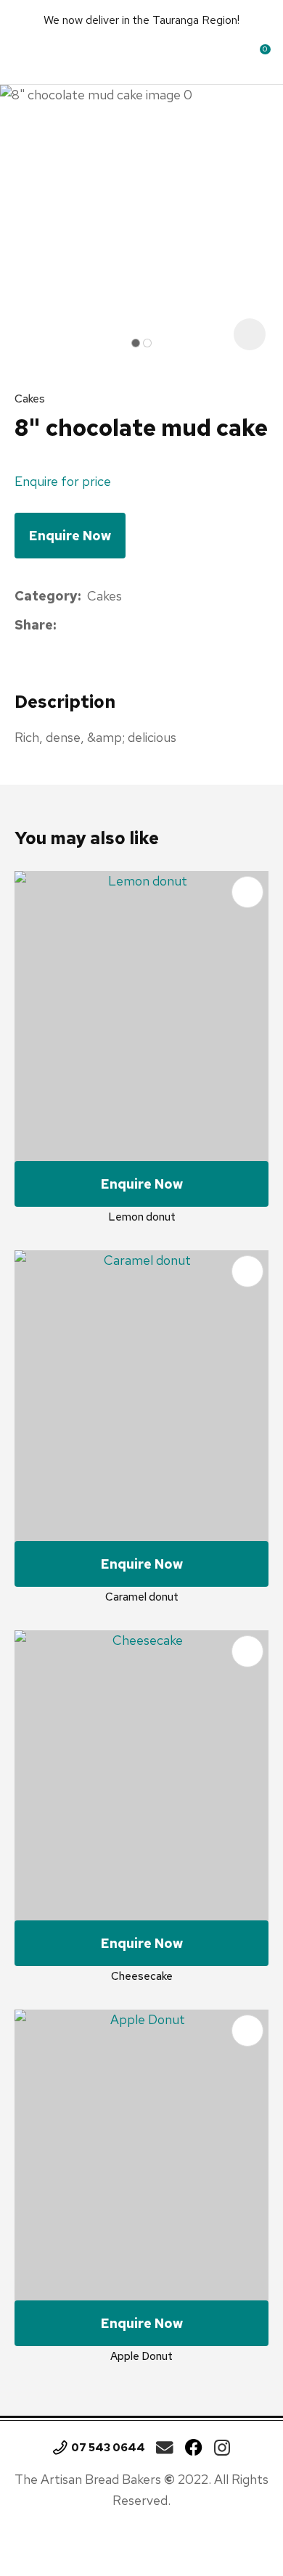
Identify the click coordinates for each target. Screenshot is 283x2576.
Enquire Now (70, 536)
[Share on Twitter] (85, 626)
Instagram (222, 2448)
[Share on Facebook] (65, 626)
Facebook (194, 2448)
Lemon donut (142, 1217)
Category (46, 596)
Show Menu (27, 54)
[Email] (107, 626)
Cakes (30, 399)
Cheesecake (142, 1976)
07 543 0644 (108, 2448)
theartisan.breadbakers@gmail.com (165, 2448)
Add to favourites (247, 892)
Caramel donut (142, 1597)
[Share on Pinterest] (129, 626)
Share (34, 625)
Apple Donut (141, 2356)
